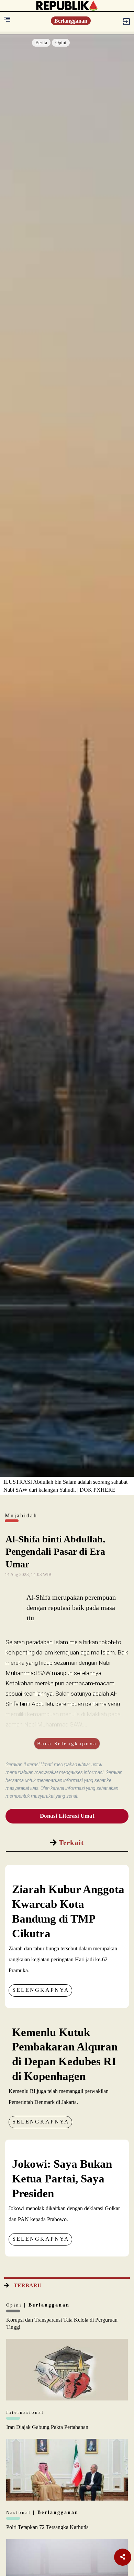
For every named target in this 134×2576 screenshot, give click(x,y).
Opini (61, 43)
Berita (41, 43)
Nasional (20, 2512)
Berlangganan (71, 21)
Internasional (25, 2412)
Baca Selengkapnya (67, 1744)
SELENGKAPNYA (41, 1990)
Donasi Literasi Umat (67, 1816)
